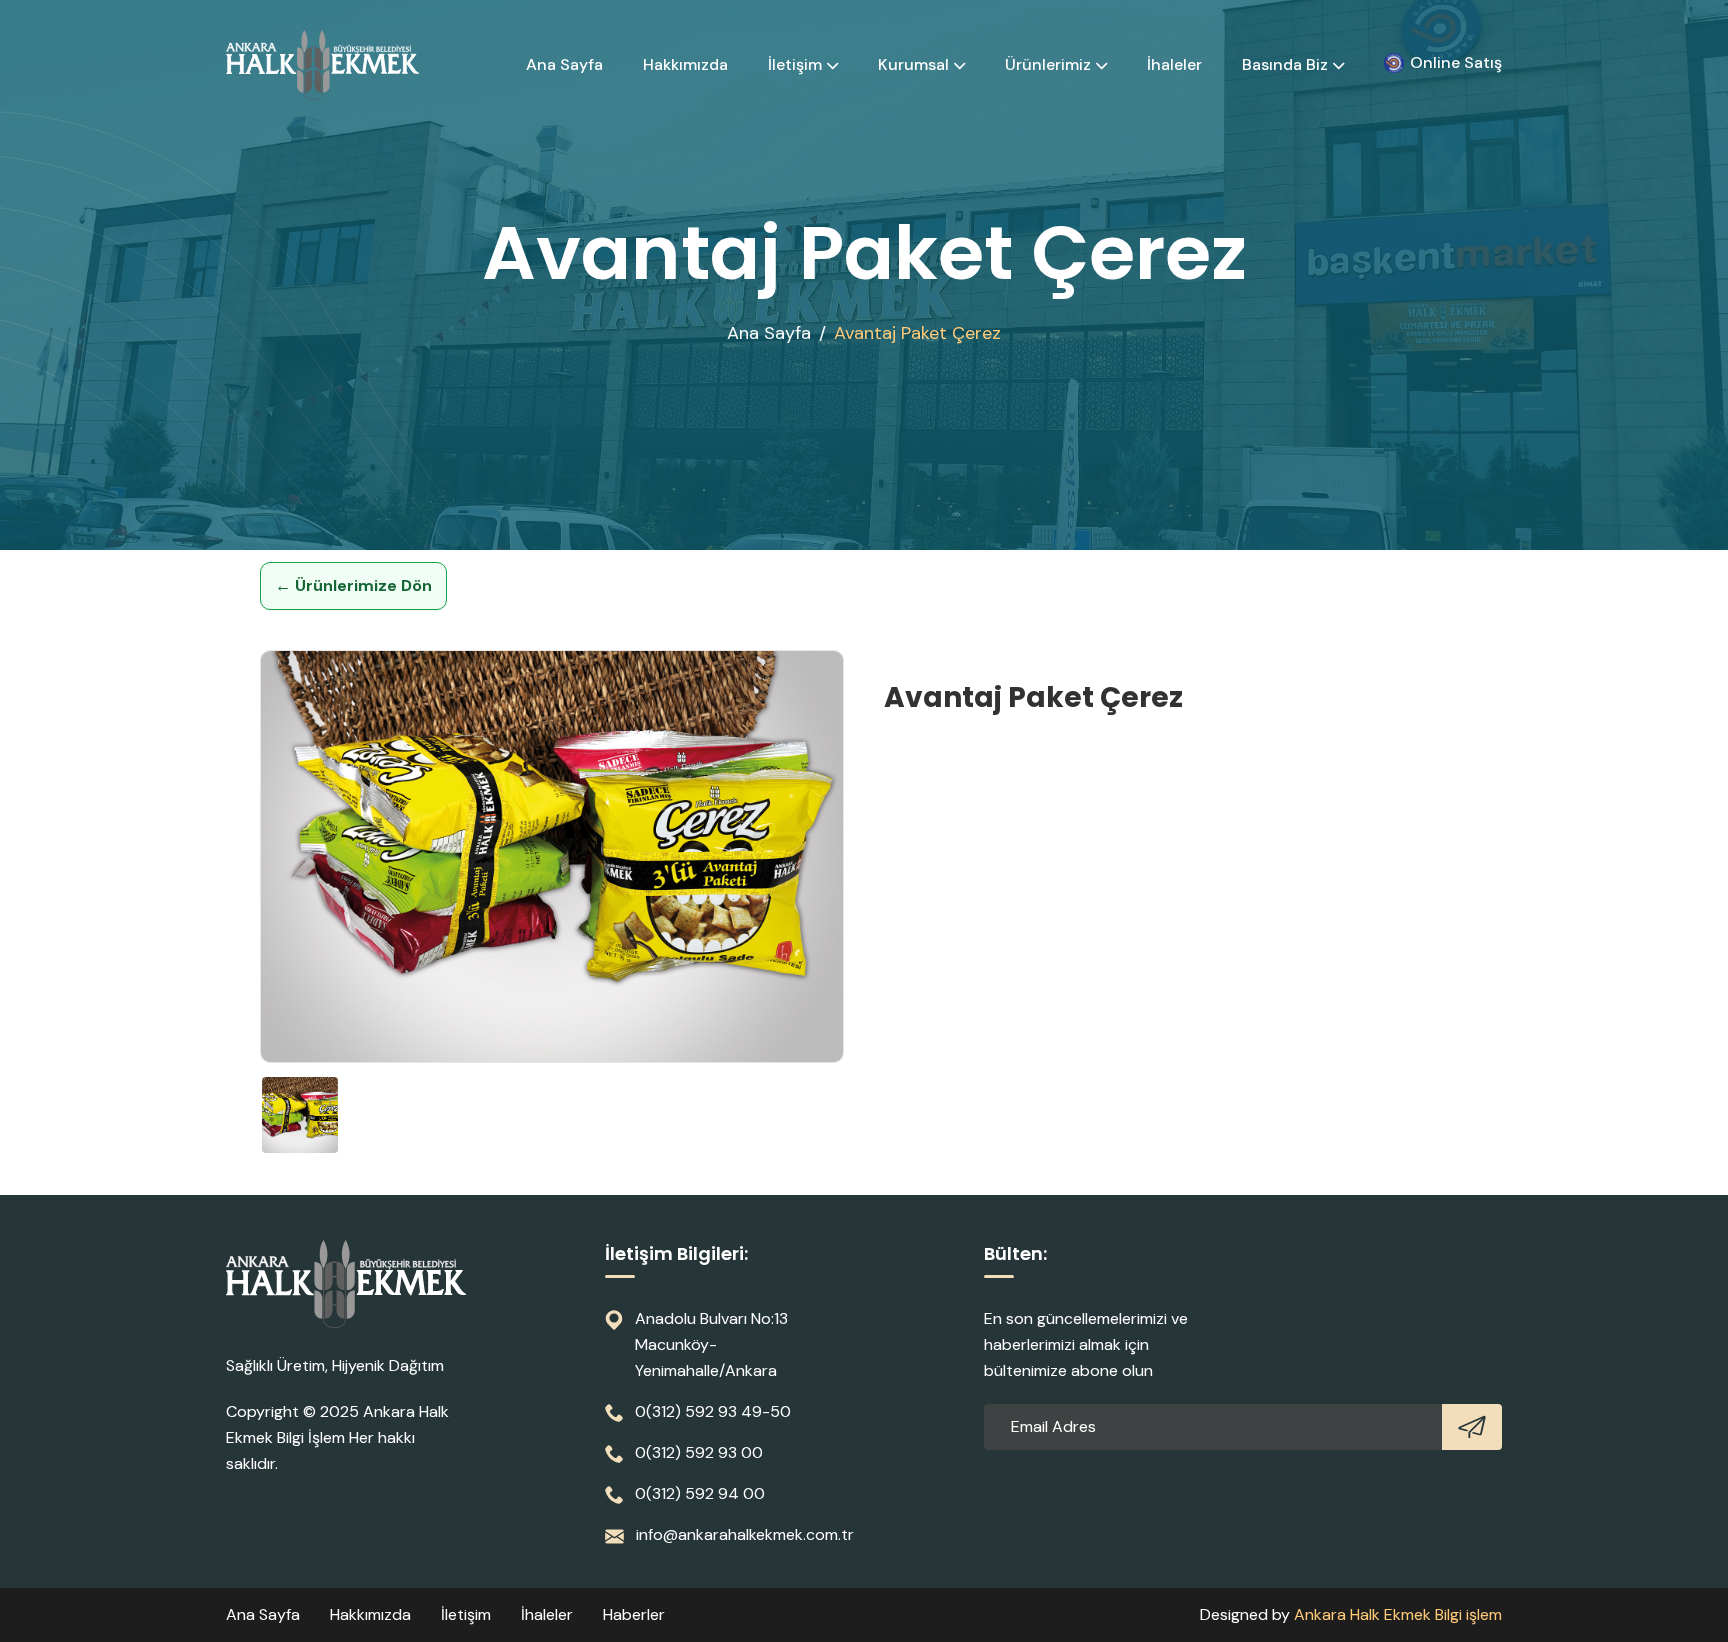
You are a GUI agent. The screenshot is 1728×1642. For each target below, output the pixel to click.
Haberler (634, 1614)
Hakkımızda (685, 64)
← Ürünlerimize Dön (353, 585)
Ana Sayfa (564, 64)
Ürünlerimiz (1048, 64)
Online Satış (1456, 62)
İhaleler (1174, 64)
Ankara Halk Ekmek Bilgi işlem (1398, 1614)
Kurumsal (913, 64)
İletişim (795, 64)
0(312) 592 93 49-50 (713, 1411)
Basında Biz (1285, 64)
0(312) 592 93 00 (699, 1452)
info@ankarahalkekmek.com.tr (745, 1534)
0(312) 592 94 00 (700, 1493)
